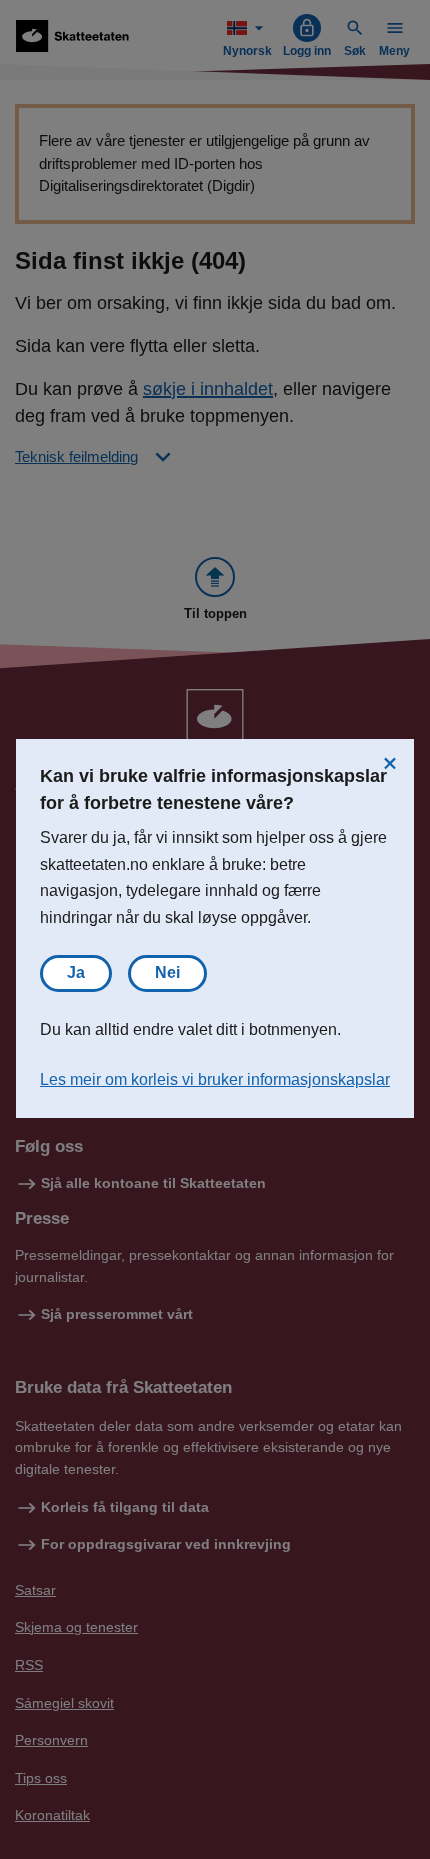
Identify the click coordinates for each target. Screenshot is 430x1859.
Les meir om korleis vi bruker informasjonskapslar (215, 1079)
